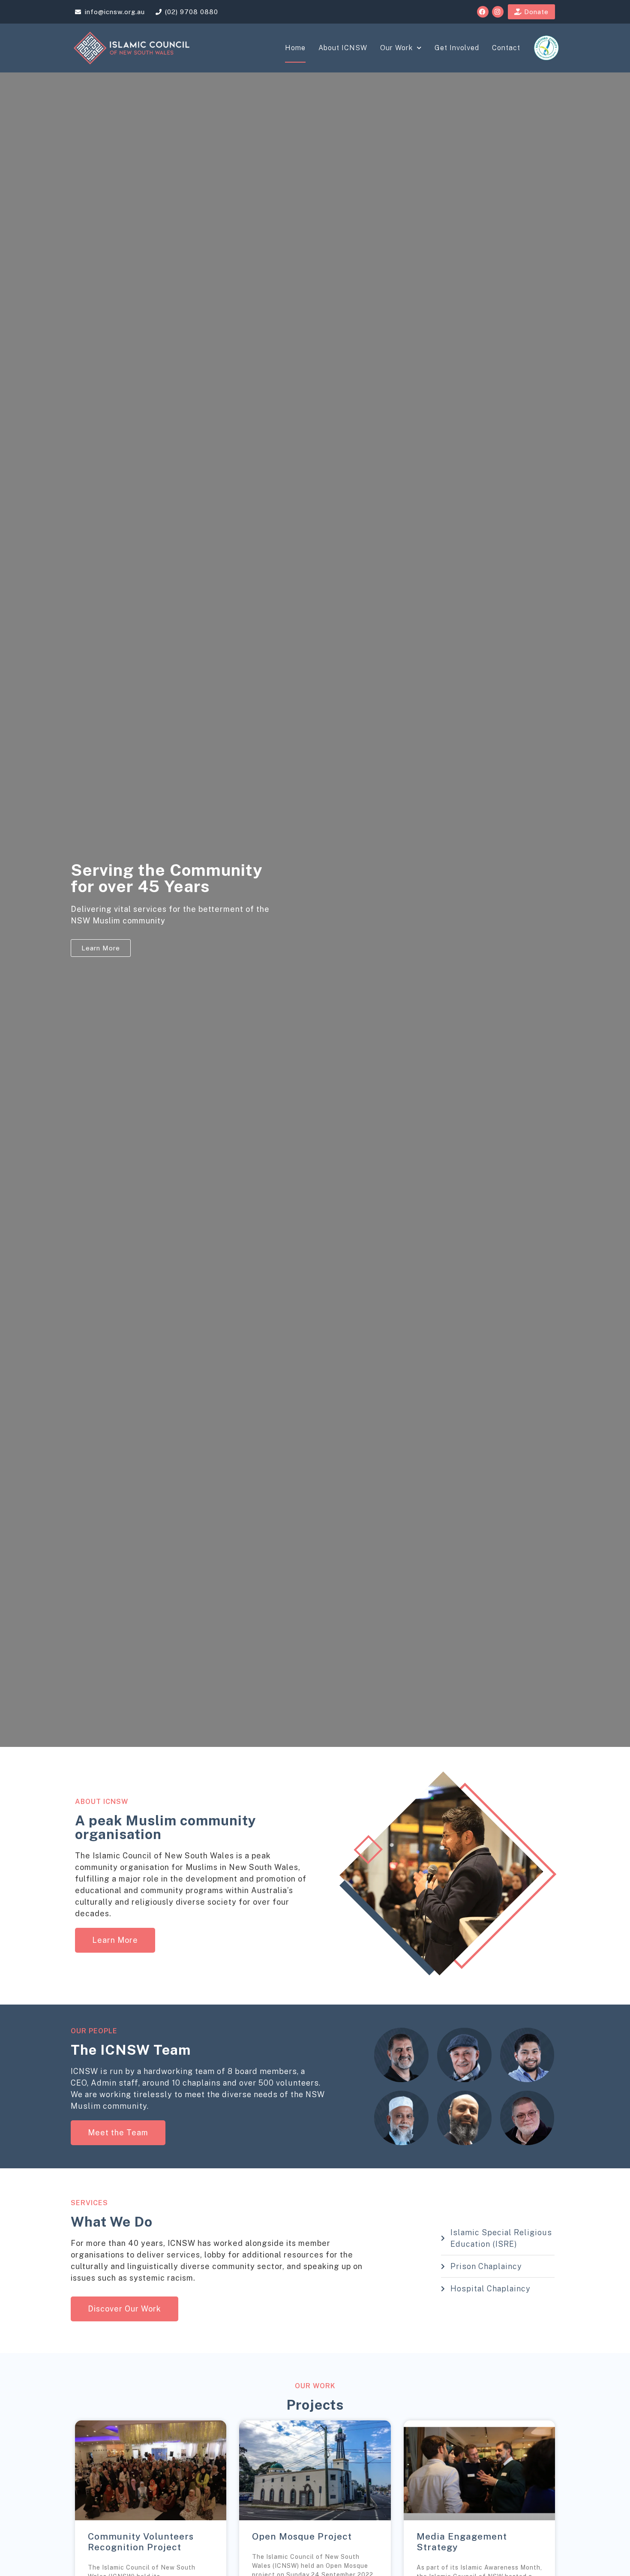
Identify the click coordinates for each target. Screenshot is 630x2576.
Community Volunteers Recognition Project (141, 2542)
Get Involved (457, 48)
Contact (506, 48)
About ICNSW (343, 48)
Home (295, 48)
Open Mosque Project (302, 2536)
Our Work (396, 48)
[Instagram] (498, 12)
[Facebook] (483, 12)
